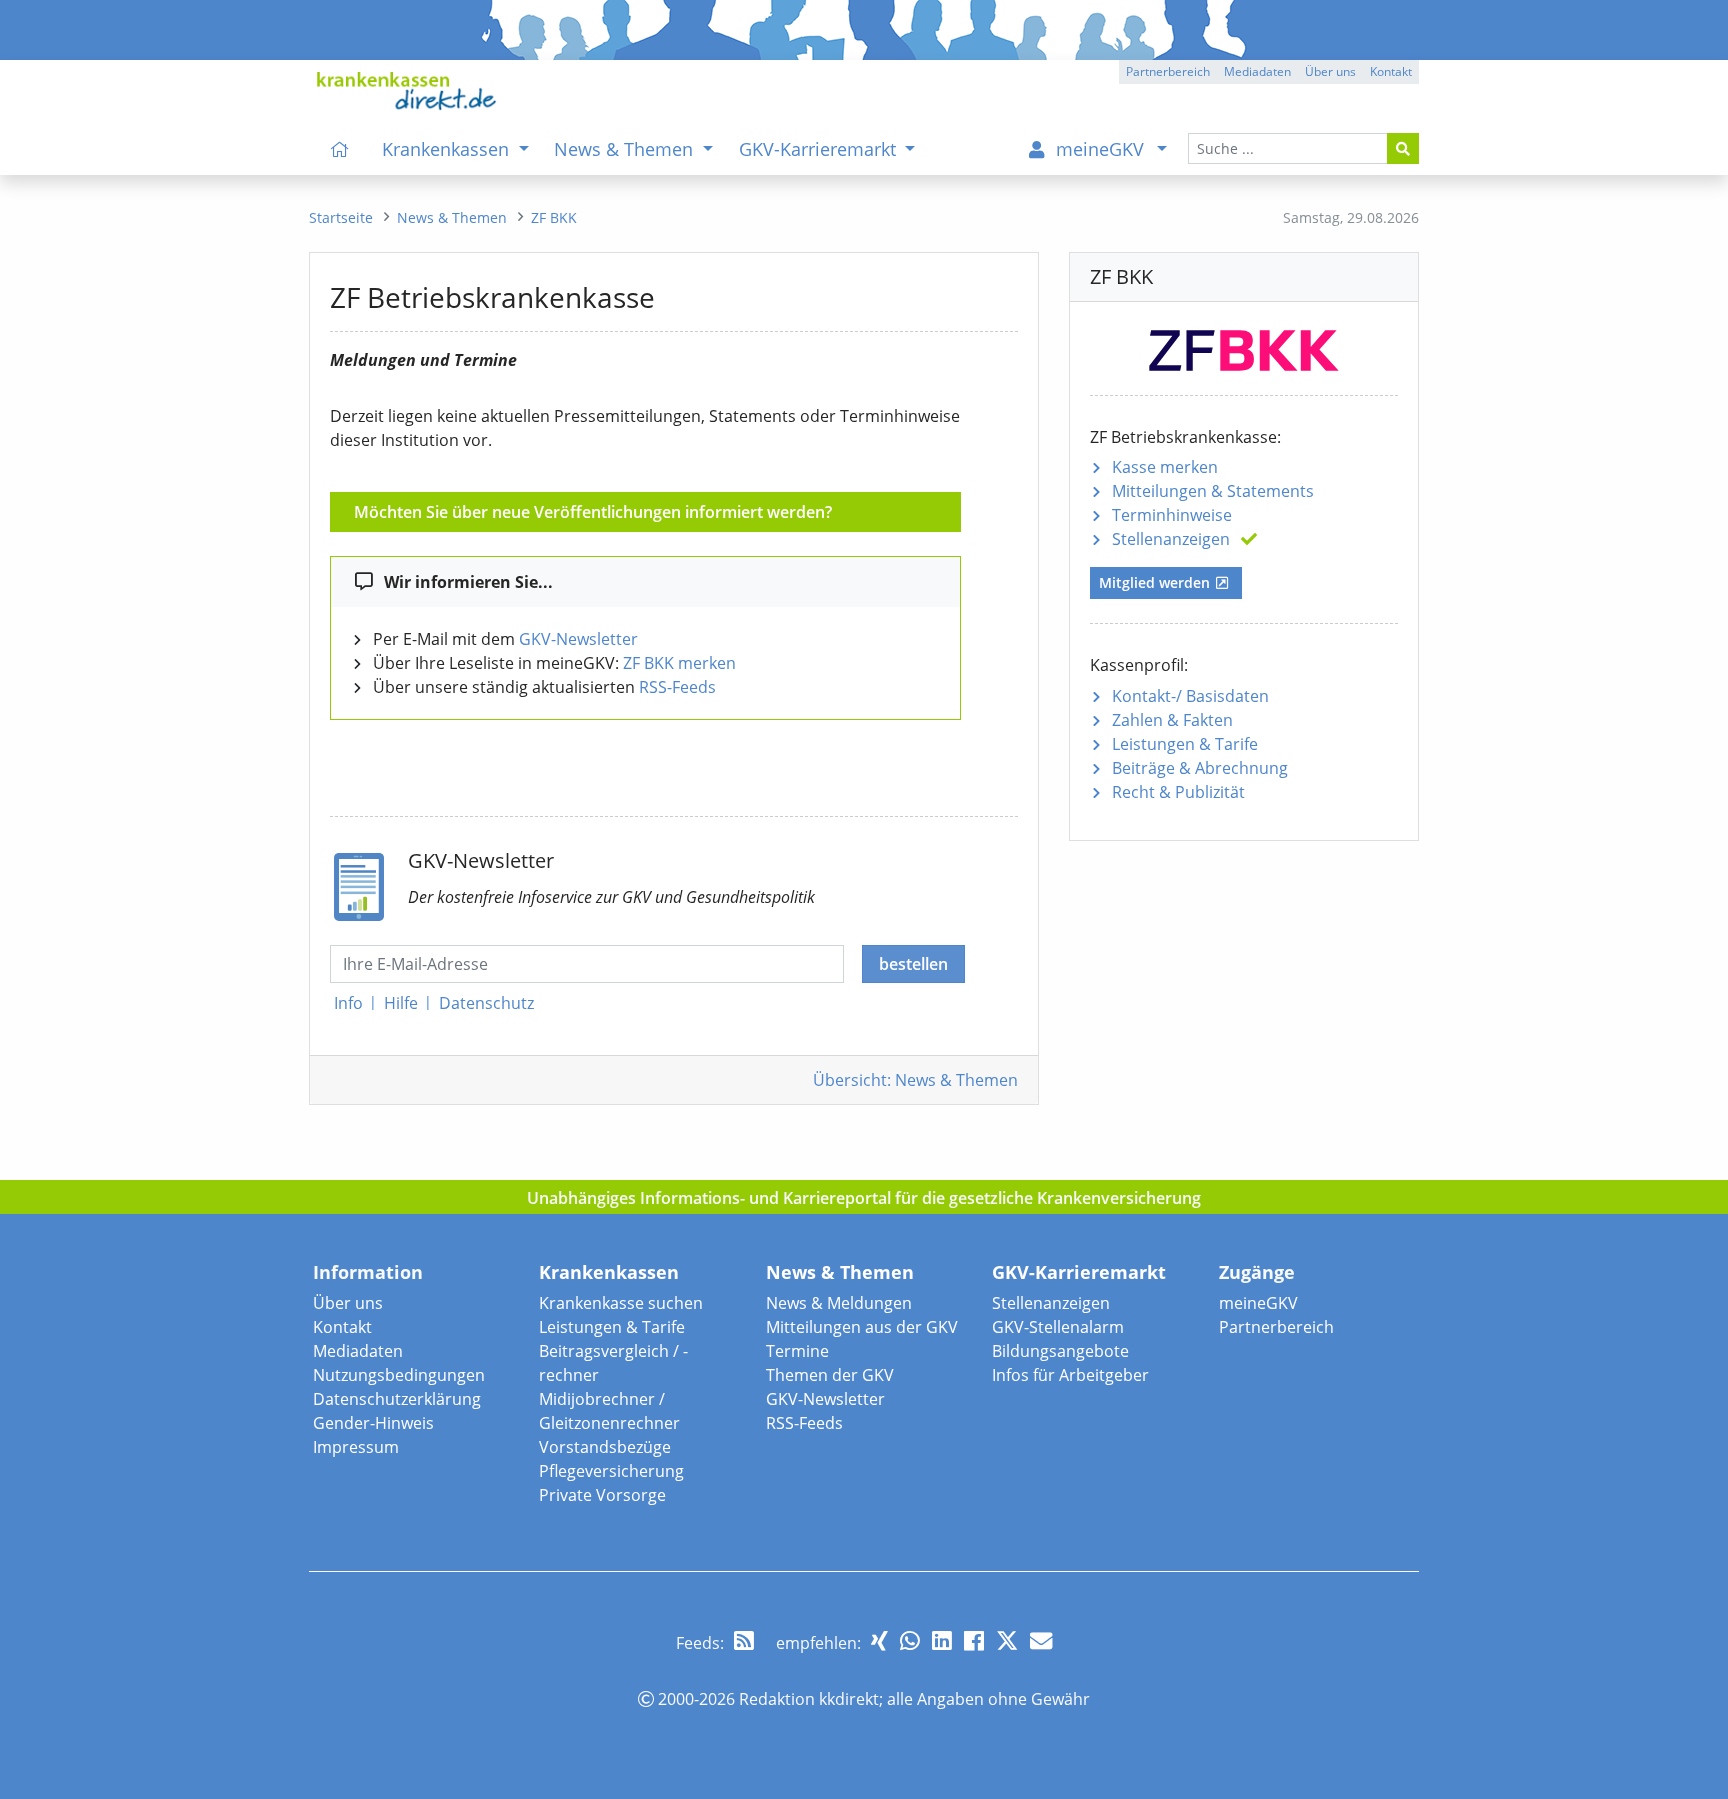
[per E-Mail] (1041, 1640)
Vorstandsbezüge (605, 1447)
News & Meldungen (839, 1303)
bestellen (913, 964)
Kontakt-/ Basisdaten (1190, 696)
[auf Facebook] (974, 1640)
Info (348, 1003)
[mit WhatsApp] (910, 1640)
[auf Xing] (879, 1640)
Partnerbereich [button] (1168, 71)
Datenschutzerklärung (397, 1399)
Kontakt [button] (1391, 71)
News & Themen (840, 1272)
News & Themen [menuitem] (626, 149)
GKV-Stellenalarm (1058, 1327)
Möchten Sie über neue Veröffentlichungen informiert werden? (593, 512)
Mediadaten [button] (1257, 71)
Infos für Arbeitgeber (1070, 1375)
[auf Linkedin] (942, 1640)
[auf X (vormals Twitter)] (1007, 1640)
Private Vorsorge (602, 1495)
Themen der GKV (830, 1375)
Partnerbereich (1276, 1327)
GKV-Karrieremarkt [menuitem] (820, 149)
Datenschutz (486, 1003)
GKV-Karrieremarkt (1079, 1272)
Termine (797, 1351)
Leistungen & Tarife (1185, 744)
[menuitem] (340, 149)
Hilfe (401, 1003)
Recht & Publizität (1178, 792)
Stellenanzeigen (1171, 539)
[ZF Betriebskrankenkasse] (1244, 346)
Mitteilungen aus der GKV (862, 1327)
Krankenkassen (609, 1272)
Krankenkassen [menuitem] (448, 149)
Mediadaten (358, 1351)
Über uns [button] (1330, 71)
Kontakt (342, 1327)
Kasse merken (1165, 467)
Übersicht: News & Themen (915, 1080)
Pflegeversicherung (611, 1471)
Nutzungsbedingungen (399, 1375)
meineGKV (1258, 1303)
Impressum (356, 1447)
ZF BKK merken (679, 663)
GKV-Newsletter (578, 639)
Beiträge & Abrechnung (1200, 768)
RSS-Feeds (677, 687)
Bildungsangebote (1060, 1351)
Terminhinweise (1172, 515)
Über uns (348, 1303)
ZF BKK (554, 217)
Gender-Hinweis (373, 1423)
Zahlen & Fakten (1172, 720)
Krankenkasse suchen (621, 1303)
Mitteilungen (1213, 491)
